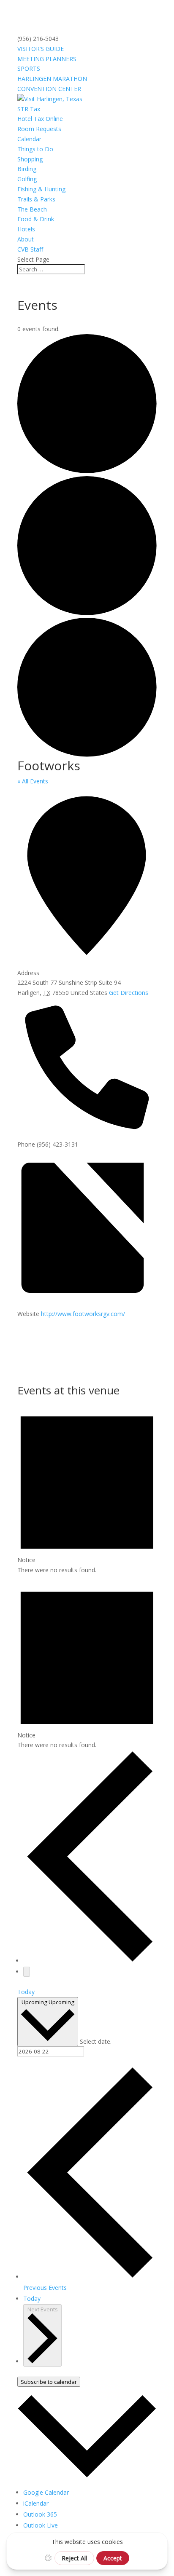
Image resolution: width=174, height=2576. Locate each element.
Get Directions (129, 993)
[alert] (87, 1487)
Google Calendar (46, 2492)
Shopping (30, 159)
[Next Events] (27, 1972)
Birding (27, 169)
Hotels (26, 229)
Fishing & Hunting (41, 189)
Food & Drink (36, 219)
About (26, 239)
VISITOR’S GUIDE (41, 49)
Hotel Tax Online (40, 119)
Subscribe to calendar (49, 2382)
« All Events (33, 781)
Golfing (27, 179)
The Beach (32, 209)
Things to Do (35, 149)
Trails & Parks (36, 199)
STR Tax (29, 109)
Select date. (96, 2041)
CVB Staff (30, 249)
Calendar (29, 139)
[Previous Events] (90, 1961)
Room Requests (39, 129)
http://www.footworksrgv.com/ (83, 1314)
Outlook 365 (40, 2514)
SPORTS (29, 68)
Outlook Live (41, 2525)
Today (26, 1992)
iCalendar (36, 2503)
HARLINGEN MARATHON (52, 79)
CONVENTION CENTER (49, 89)
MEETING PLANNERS (47, 59)
